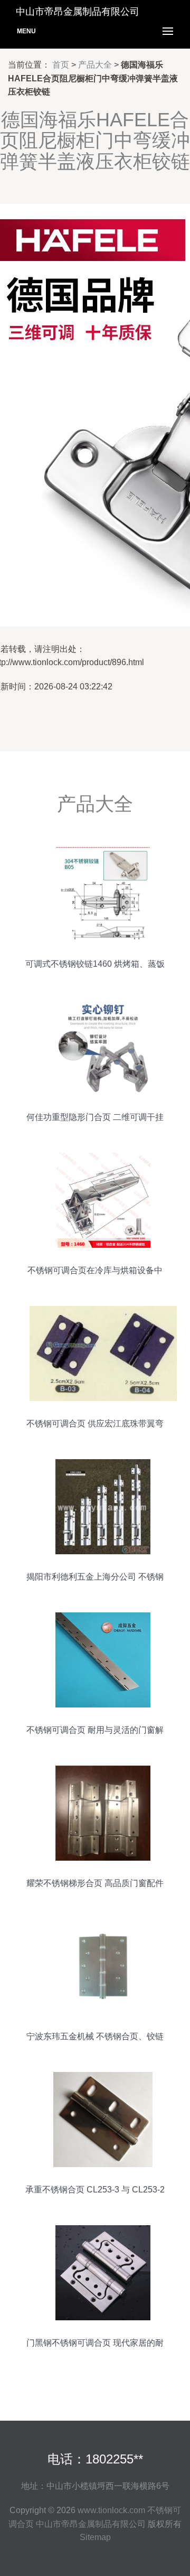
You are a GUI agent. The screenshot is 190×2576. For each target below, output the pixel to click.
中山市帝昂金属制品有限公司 (91, 2524)
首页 (61, 65)
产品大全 (95, 65)
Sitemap (95, 2537)
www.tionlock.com (111, 2510)
